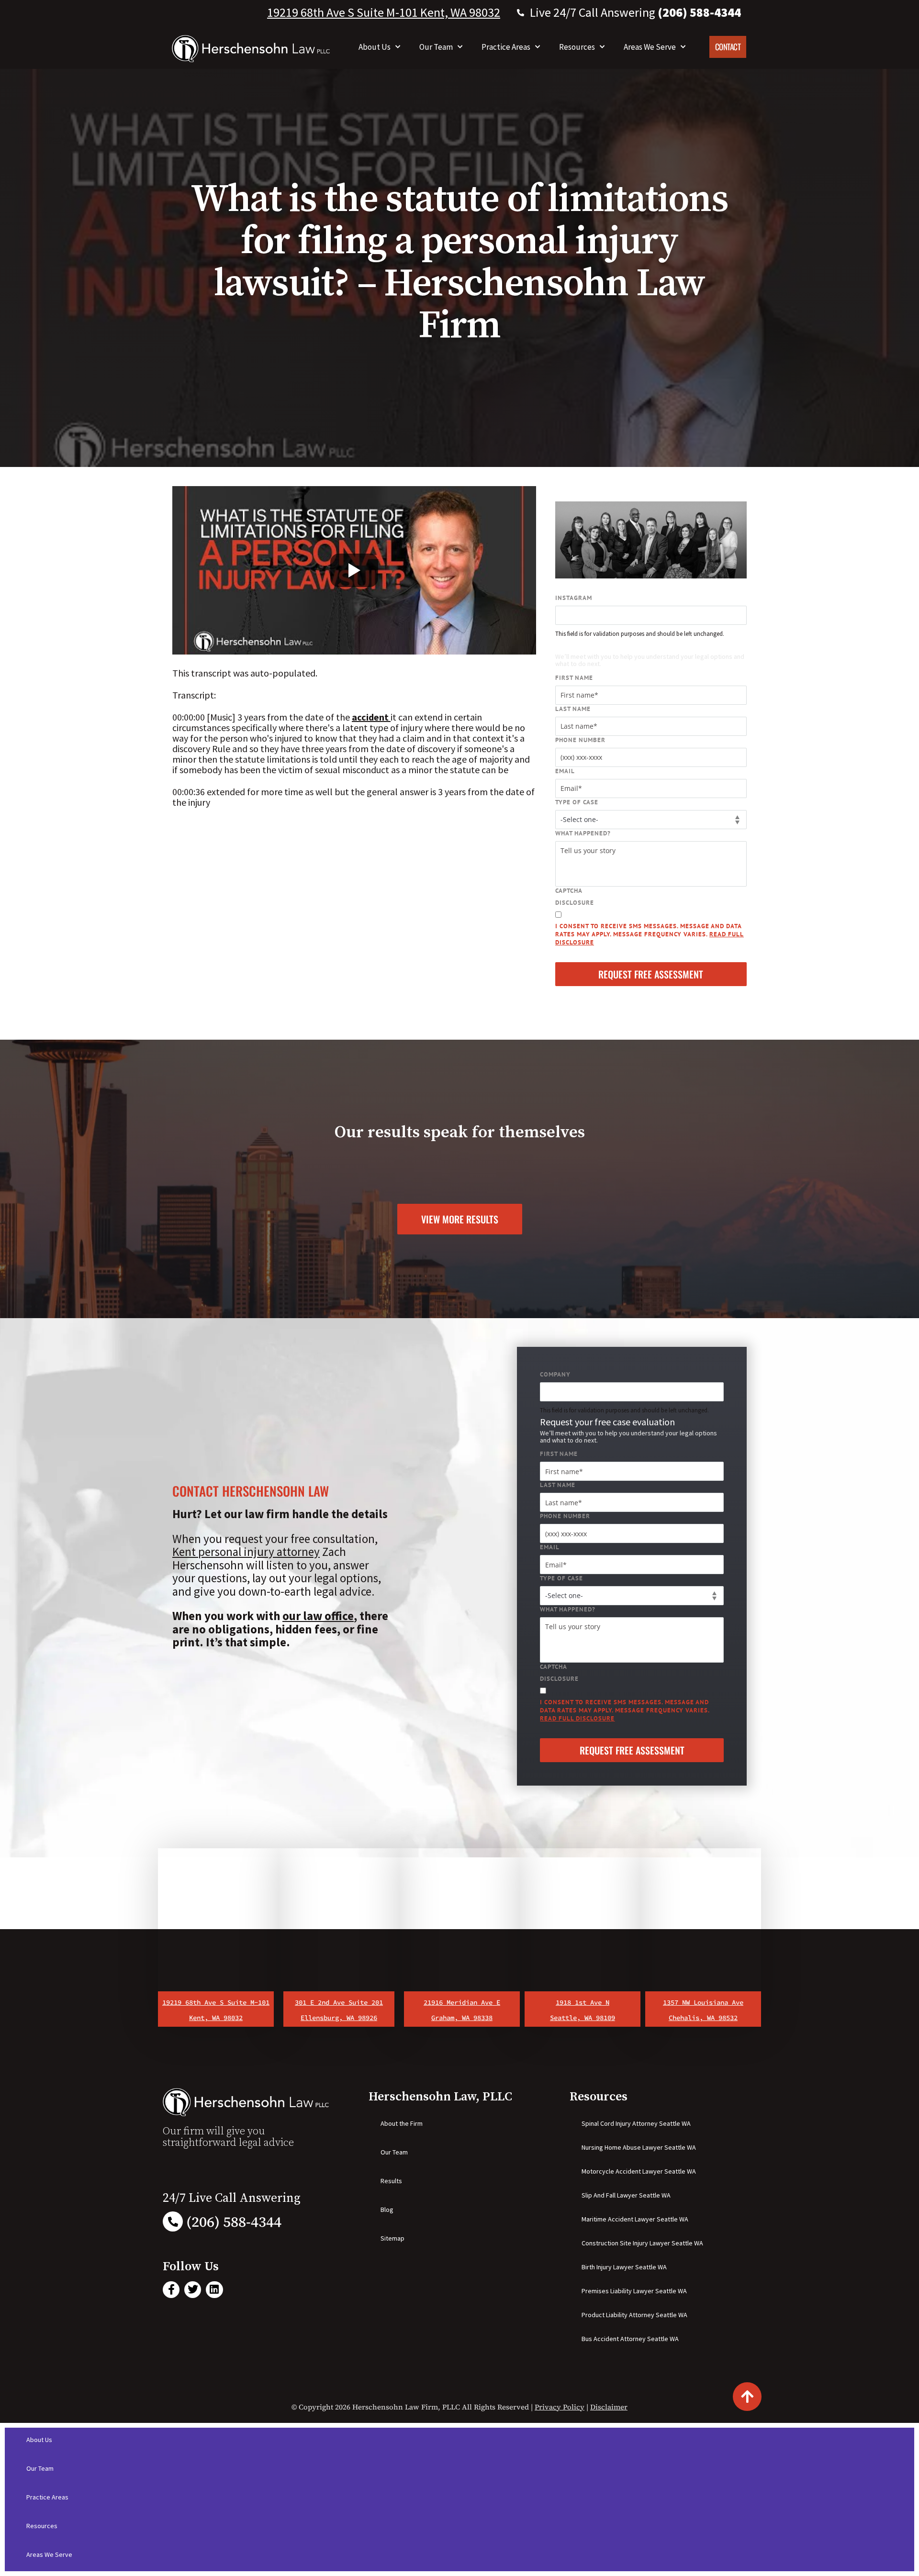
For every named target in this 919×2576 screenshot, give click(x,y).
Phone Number (580, 740)
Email (565, 771)
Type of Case (577, 802)
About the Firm (402, 2123)
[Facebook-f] (171, 2290)
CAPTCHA (569, 891)
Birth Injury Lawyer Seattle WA (624, 2267)
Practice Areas (506, 47)
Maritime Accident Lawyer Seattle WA (635, 2219)
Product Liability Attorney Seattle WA (634, 2315)
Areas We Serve (650, 47)
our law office (318, 1616)
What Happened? (583, 833)
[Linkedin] (214, 2290)
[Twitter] (193, 2290)
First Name (574, 678)
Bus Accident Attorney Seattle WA (630, 2339)
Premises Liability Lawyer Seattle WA (634, 2291)
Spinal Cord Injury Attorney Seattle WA (636, 2123)
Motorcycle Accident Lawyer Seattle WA (639, 2171)
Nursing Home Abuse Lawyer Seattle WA (639, 2147)
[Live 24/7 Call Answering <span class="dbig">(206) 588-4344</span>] (521, 13)
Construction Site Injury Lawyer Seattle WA (642, 2243)
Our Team (436, 47)
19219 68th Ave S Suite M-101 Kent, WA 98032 (384, 12)
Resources (577, 47)
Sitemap (392, 2238)
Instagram (574, 598)
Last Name (573, 709)
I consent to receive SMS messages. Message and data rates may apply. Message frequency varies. (650, 934)
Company (555, 1374)
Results (391, 2181)
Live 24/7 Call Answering (635, 12)
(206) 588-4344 (234, 2222)
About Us (375, 47)
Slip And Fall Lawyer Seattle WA (626, 2195)
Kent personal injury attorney (246, 1552)
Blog (387, 2210)
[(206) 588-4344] (173, 2221)
